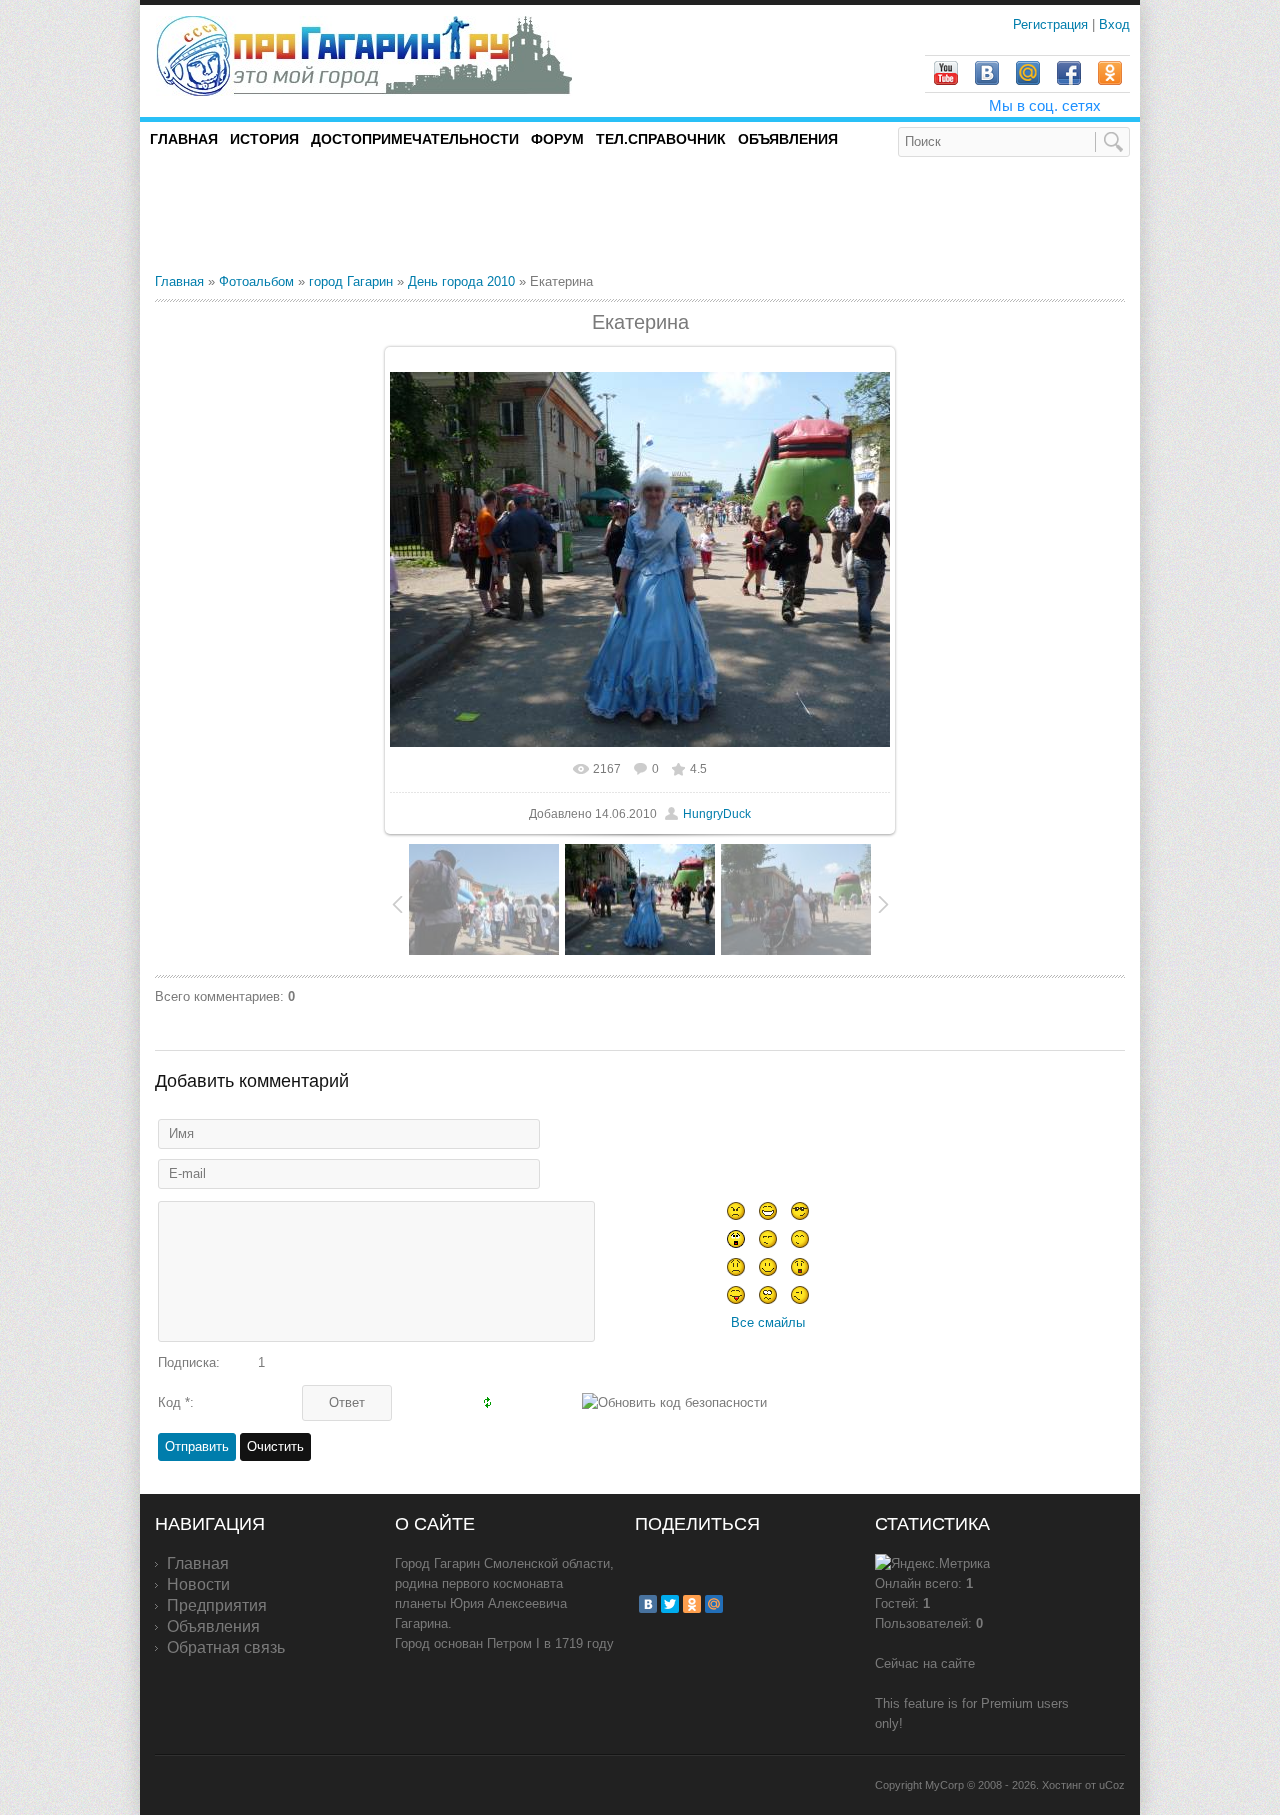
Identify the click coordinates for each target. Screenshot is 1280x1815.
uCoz (1112, 1785)
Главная (179, 281)
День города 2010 (461, 281)
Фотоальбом (256, 281)
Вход (1114, 24)
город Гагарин (351, 281)
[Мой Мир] (714, 1604)
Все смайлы (768, 1322)
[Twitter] (670, 1604)
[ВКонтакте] (648, 1604)
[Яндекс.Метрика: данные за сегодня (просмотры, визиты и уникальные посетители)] (932, 1564)
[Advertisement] (389, 214)
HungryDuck (717, 814)
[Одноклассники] (692, 1604)
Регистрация (1052, 24)
